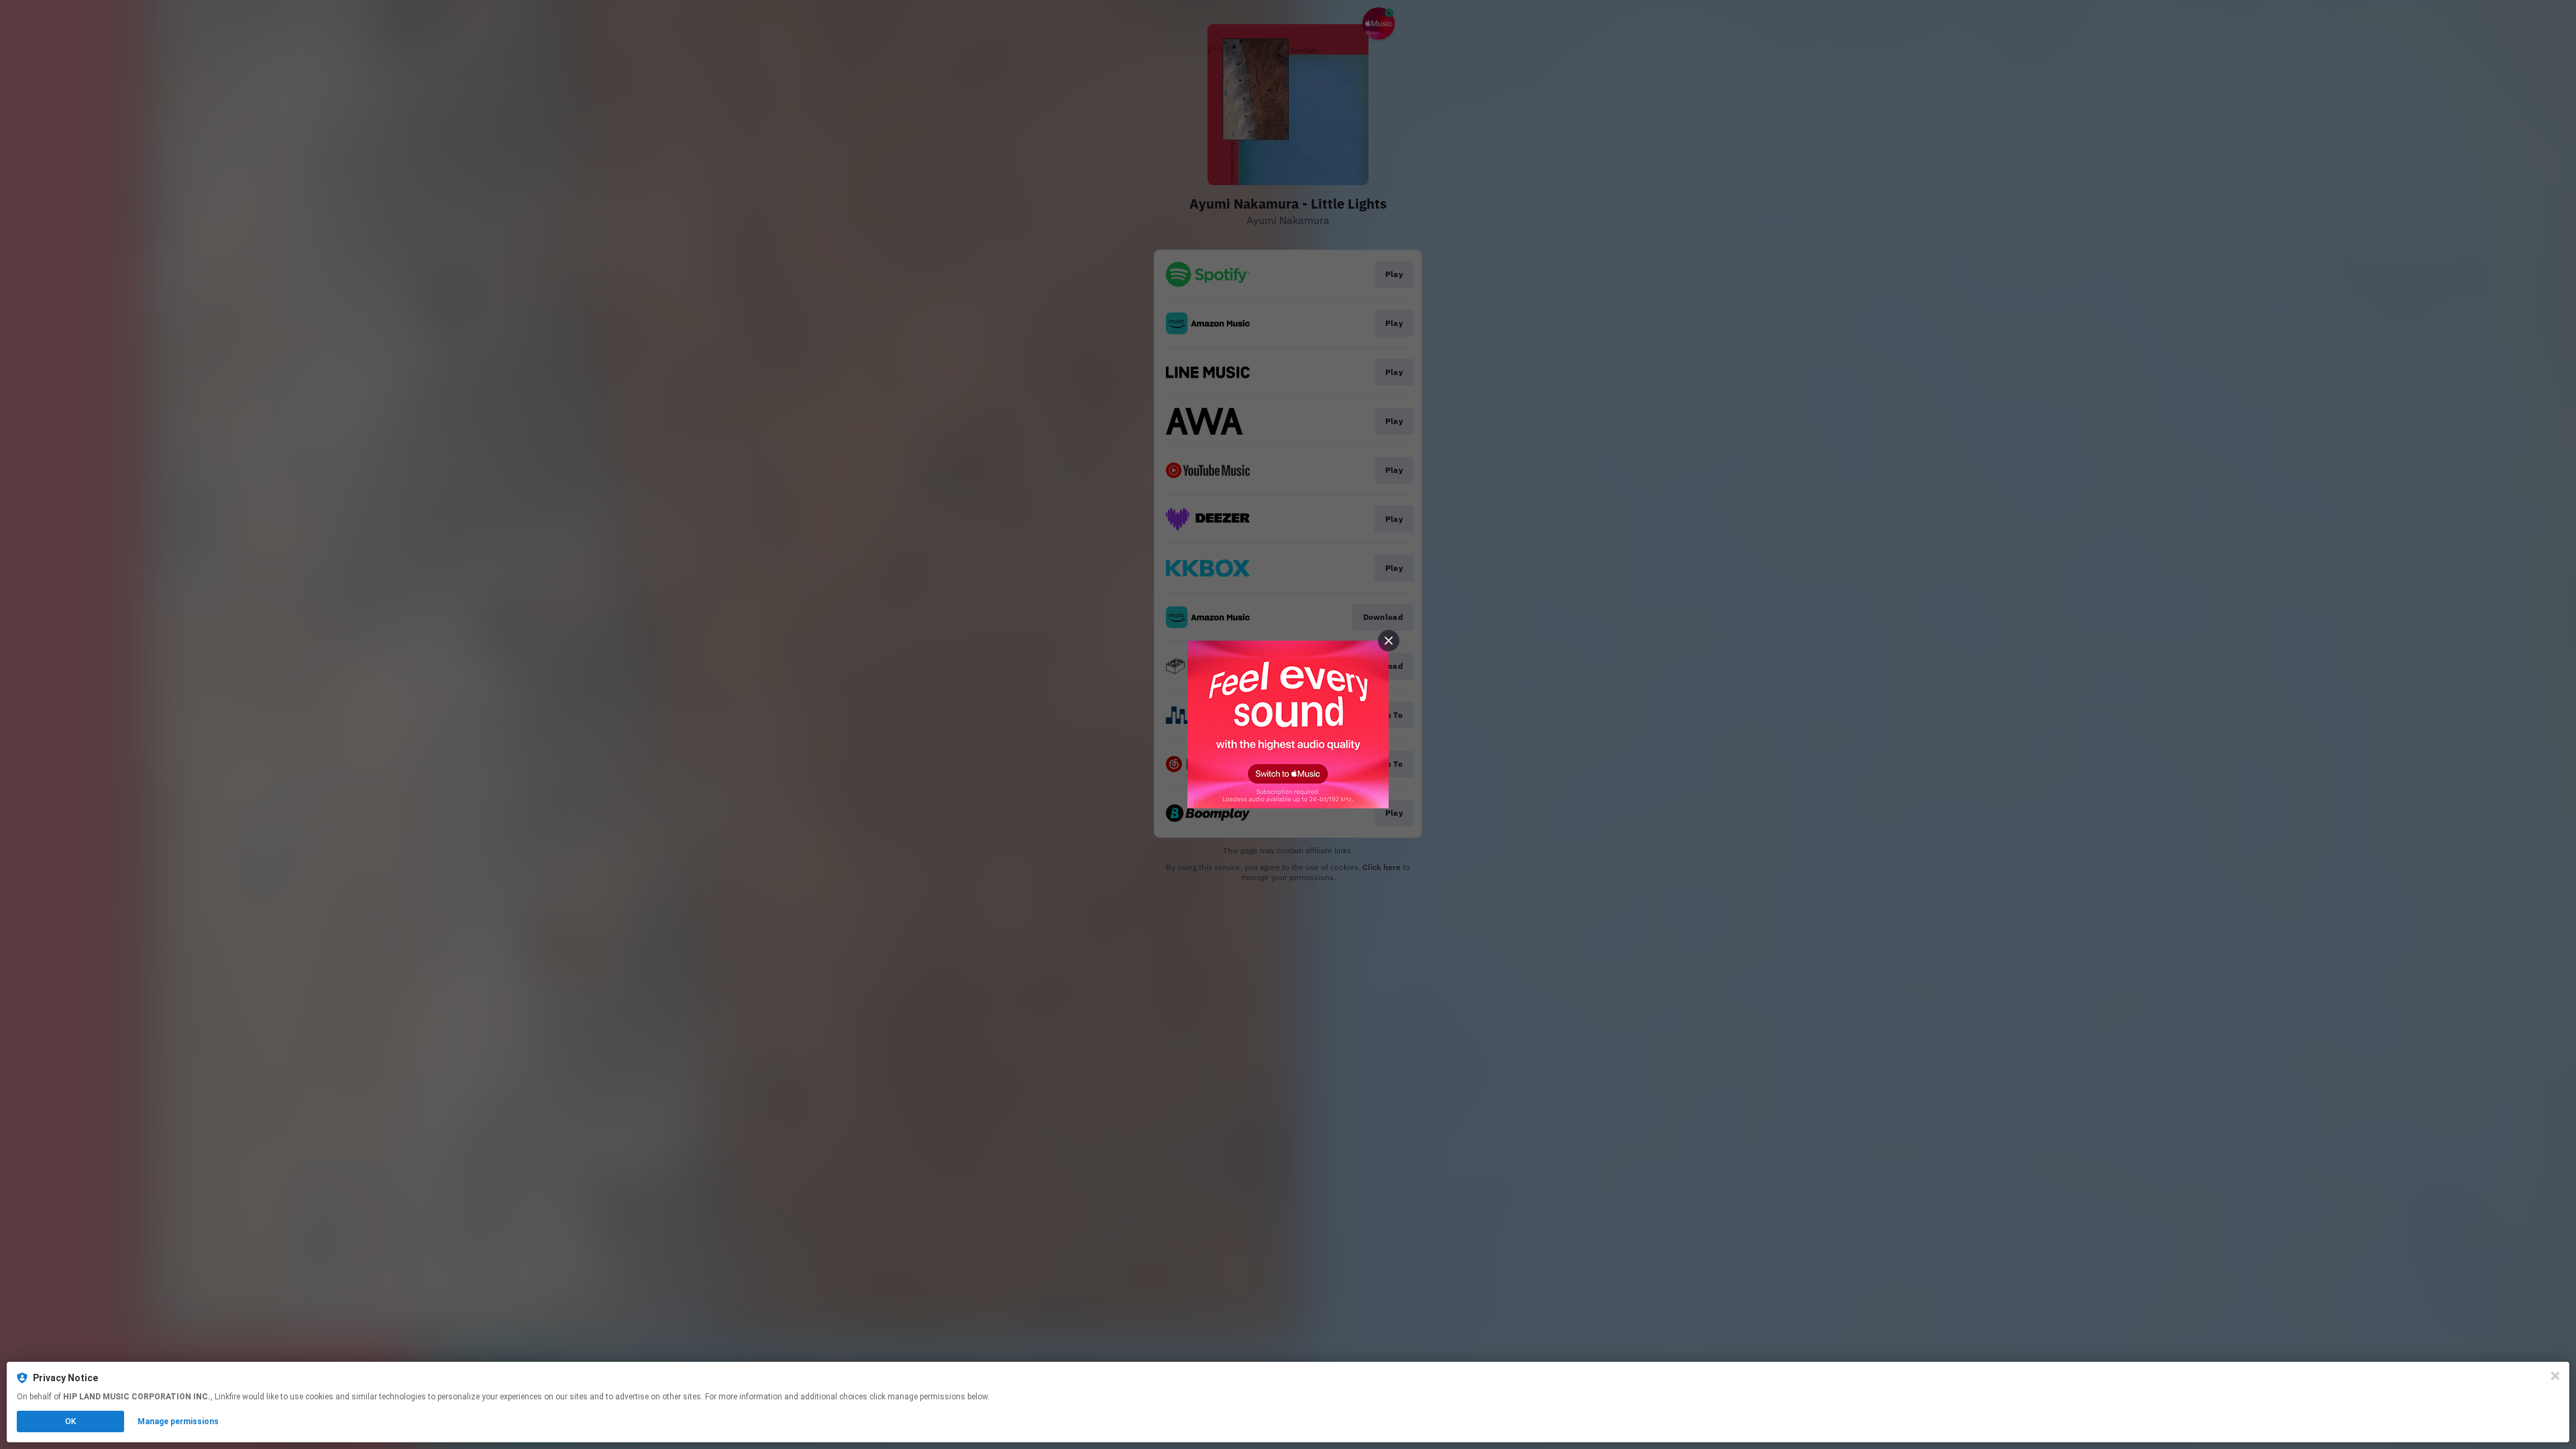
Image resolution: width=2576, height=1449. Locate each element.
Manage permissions (178, 1421)
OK (70, 1421)
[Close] (2555, 1376)
